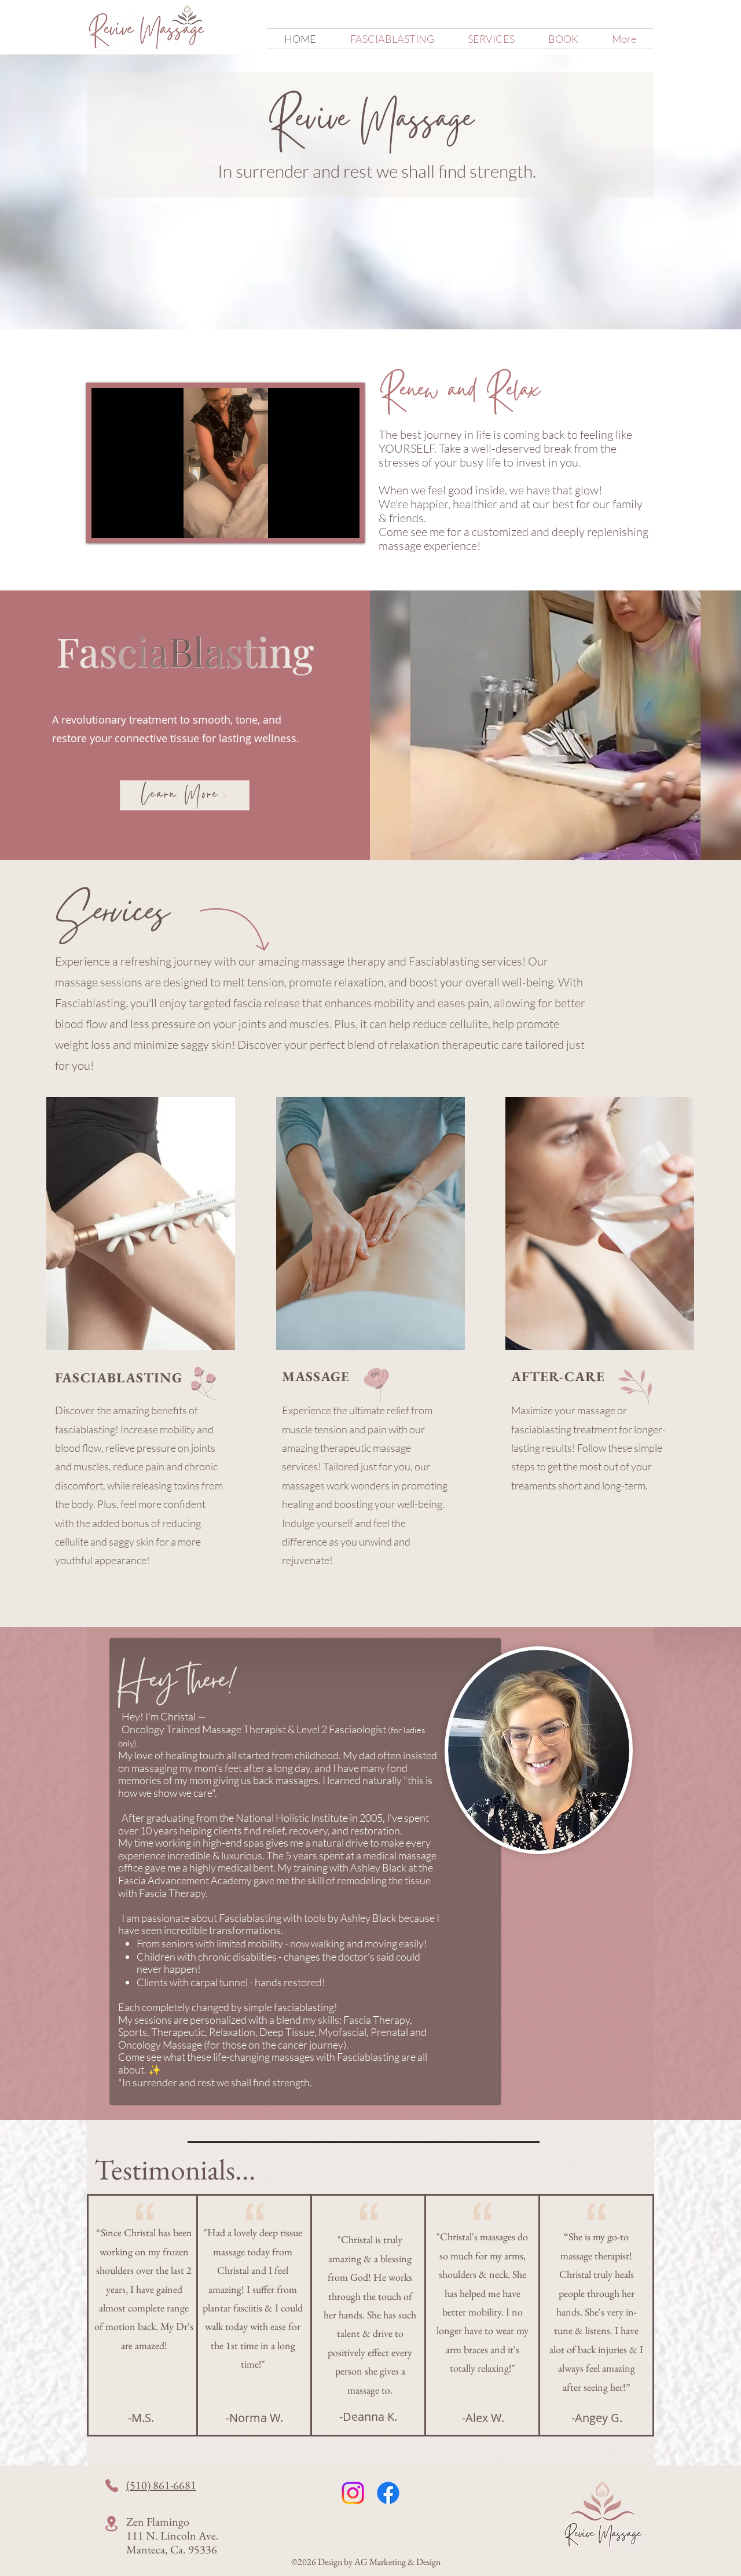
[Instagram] (353, 2493)
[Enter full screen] (344, 522)
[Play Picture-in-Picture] (324, 522)
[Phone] (112, 2486)
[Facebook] (388, 2493)
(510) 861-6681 (161, 2485)
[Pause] (107, 522)
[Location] (111, 2524)
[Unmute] (126, 522)
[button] (491, 39)
